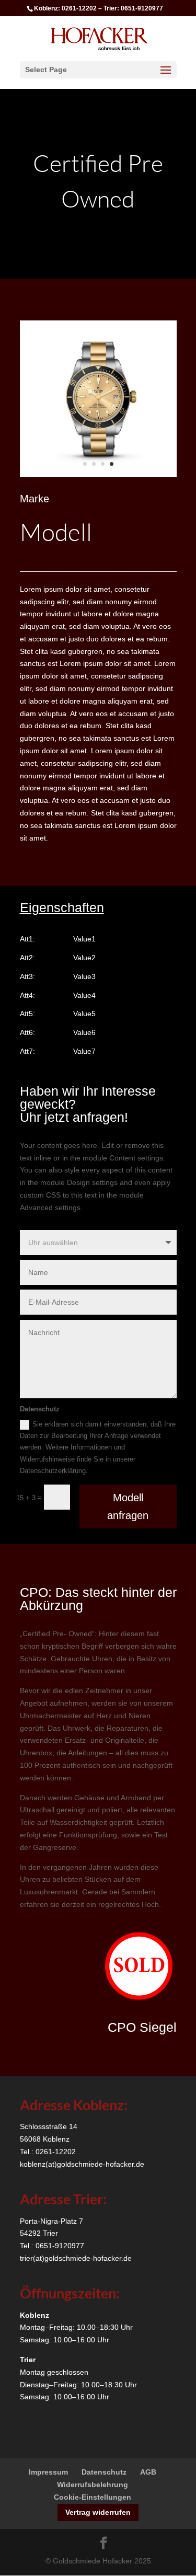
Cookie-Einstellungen (93, 2497)
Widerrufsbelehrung (93, 2485)
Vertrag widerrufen (98, 2512)
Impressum (48, 2472)
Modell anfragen (128, 1506)
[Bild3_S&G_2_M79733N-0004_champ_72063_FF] (98, 475)
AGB (148, 2472)
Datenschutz (104, 2472)
